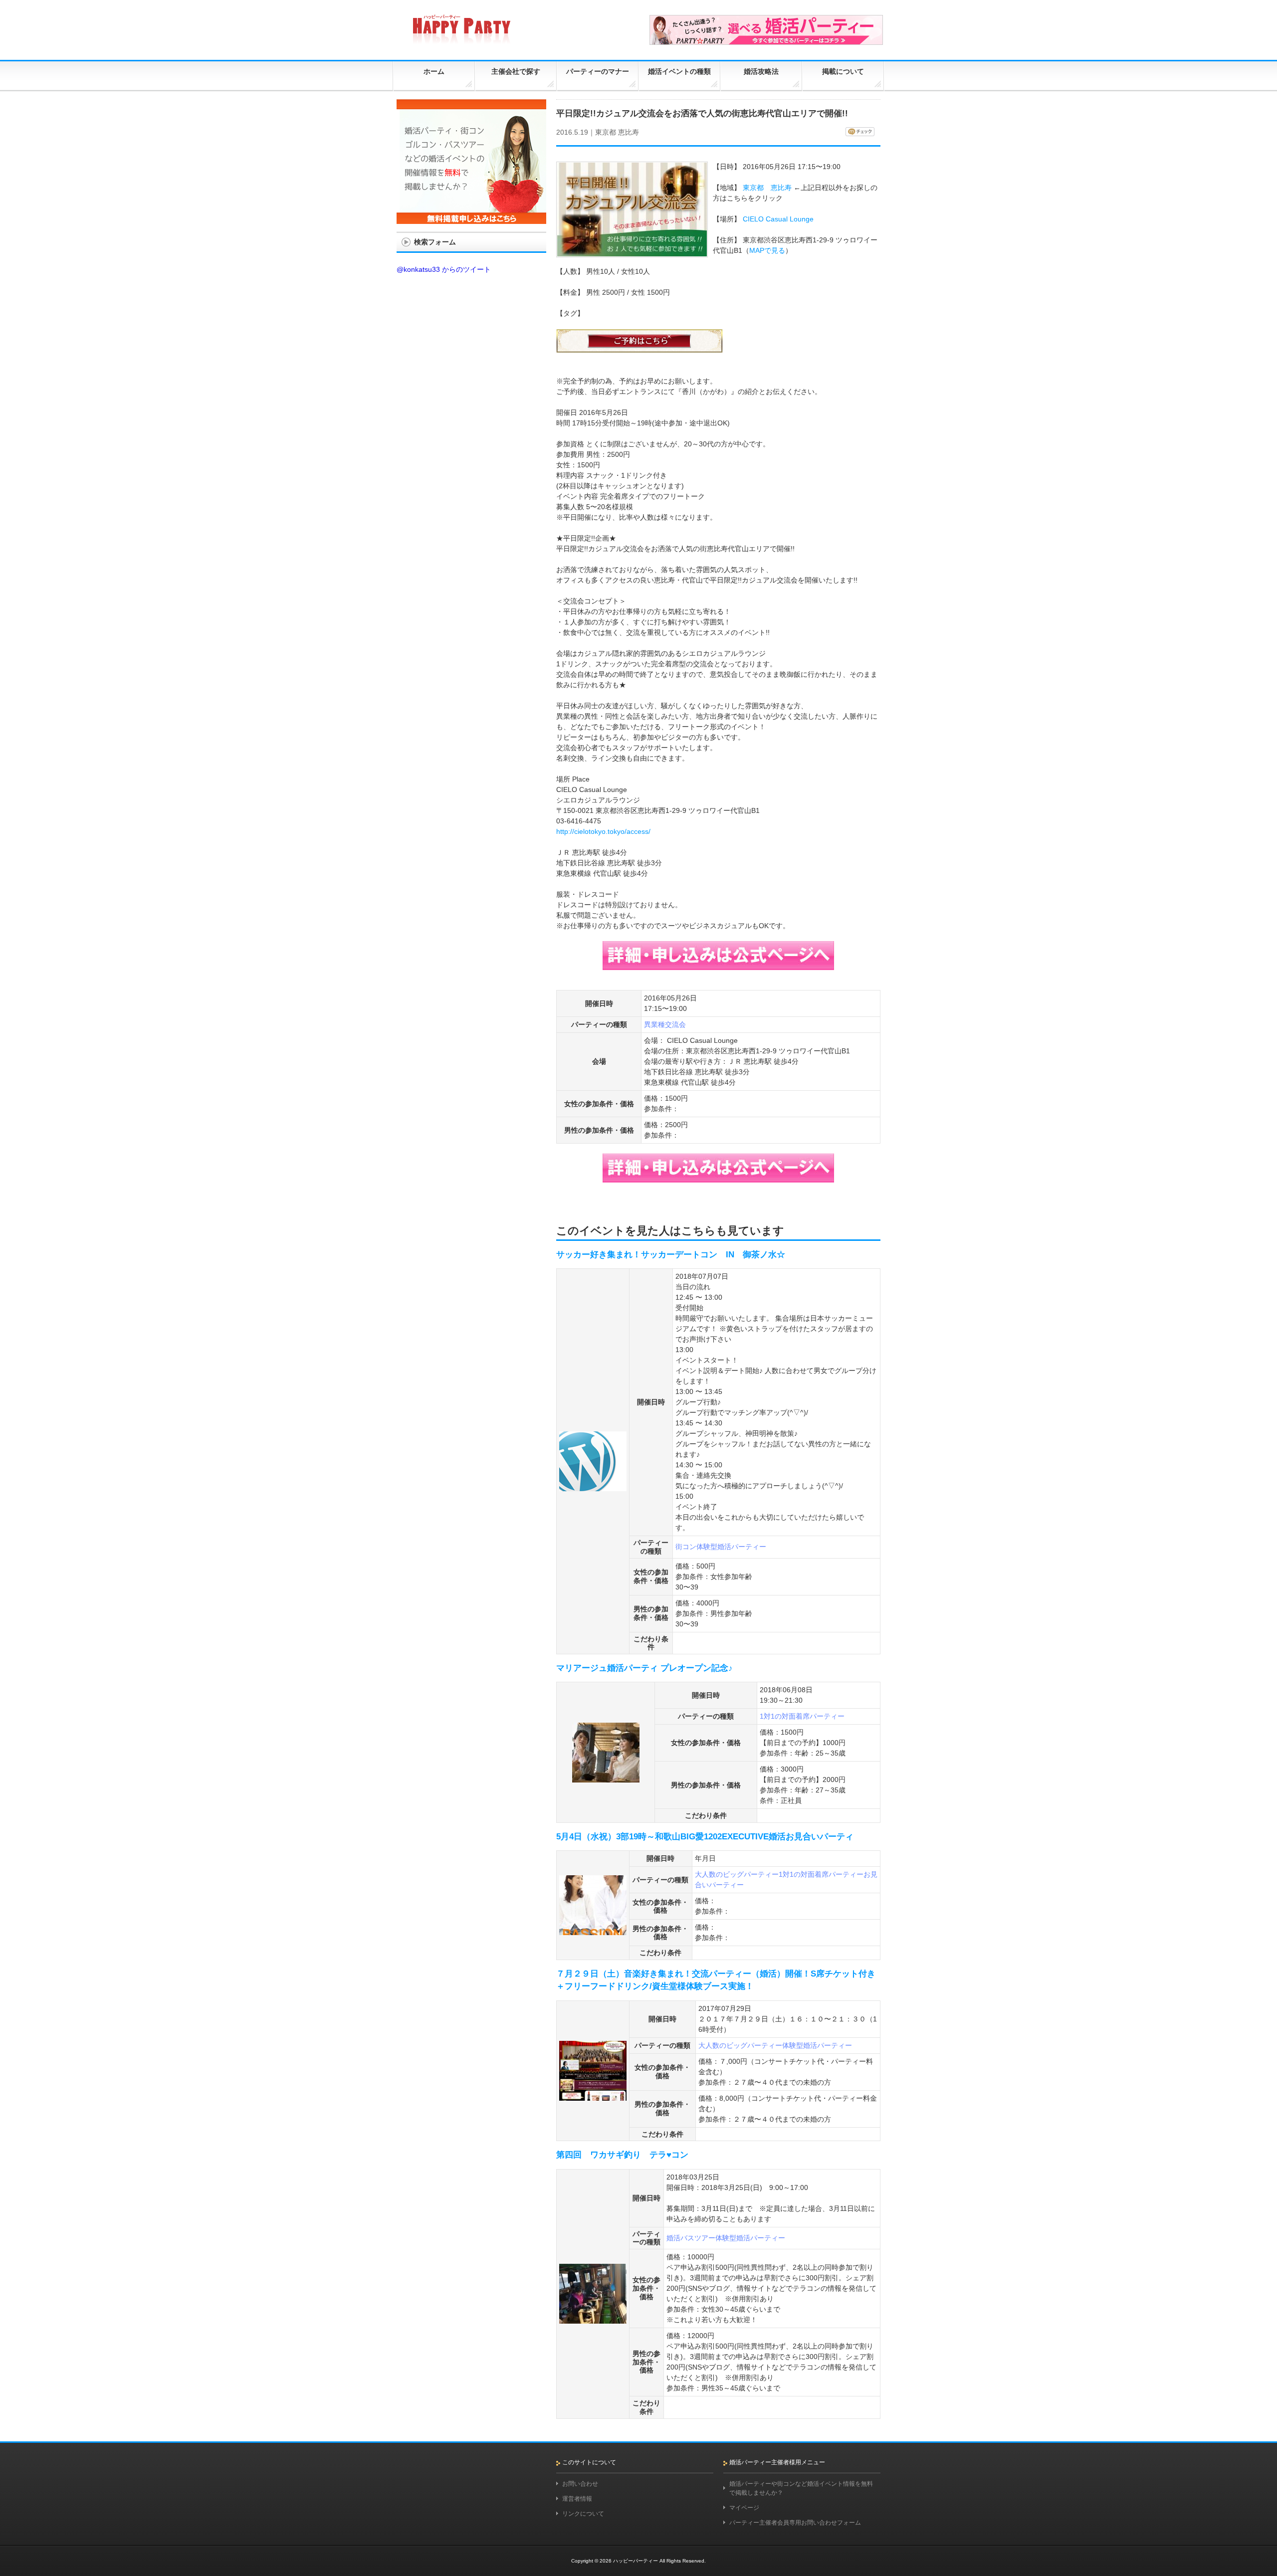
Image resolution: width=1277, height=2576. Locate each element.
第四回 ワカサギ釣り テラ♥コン (622, 2155)
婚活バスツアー (691, 2238)
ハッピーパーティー (636, 2561)
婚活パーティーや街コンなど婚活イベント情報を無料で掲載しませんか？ (801, 2488)
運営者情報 (577, 2499)
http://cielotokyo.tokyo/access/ (603, 831)
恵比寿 (629, 132)
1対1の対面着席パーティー (802, 1716)
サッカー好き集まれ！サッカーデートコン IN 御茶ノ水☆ (671, 1255)
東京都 (606, 132)
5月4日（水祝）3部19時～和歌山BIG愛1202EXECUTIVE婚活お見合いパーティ (705, 1837)
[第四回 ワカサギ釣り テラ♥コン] (593, 2319)
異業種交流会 (665, 1024)
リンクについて (583, 2514)
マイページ (744, 2508)
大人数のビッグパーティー (737, 1874)
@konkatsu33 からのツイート (444, 269)
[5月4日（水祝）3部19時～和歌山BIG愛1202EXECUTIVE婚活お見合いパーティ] (593, 1931)
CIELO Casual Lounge (778, 219)
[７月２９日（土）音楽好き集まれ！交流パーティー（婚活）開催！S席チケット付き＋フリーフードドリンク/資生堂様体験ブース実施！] (593, 2096)
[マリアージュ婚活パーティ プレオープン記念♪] (606, 1778)
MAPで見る (767, 250)
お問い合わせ (580, 2484)
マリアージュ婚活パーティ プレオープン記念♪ (644, 1668)
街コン (686, 1547)
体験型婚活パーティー (731, 1547)
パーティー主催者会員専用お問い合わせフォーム (795, 2523)
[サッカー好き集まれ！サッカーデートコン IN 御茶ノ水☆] (593, 1487)
